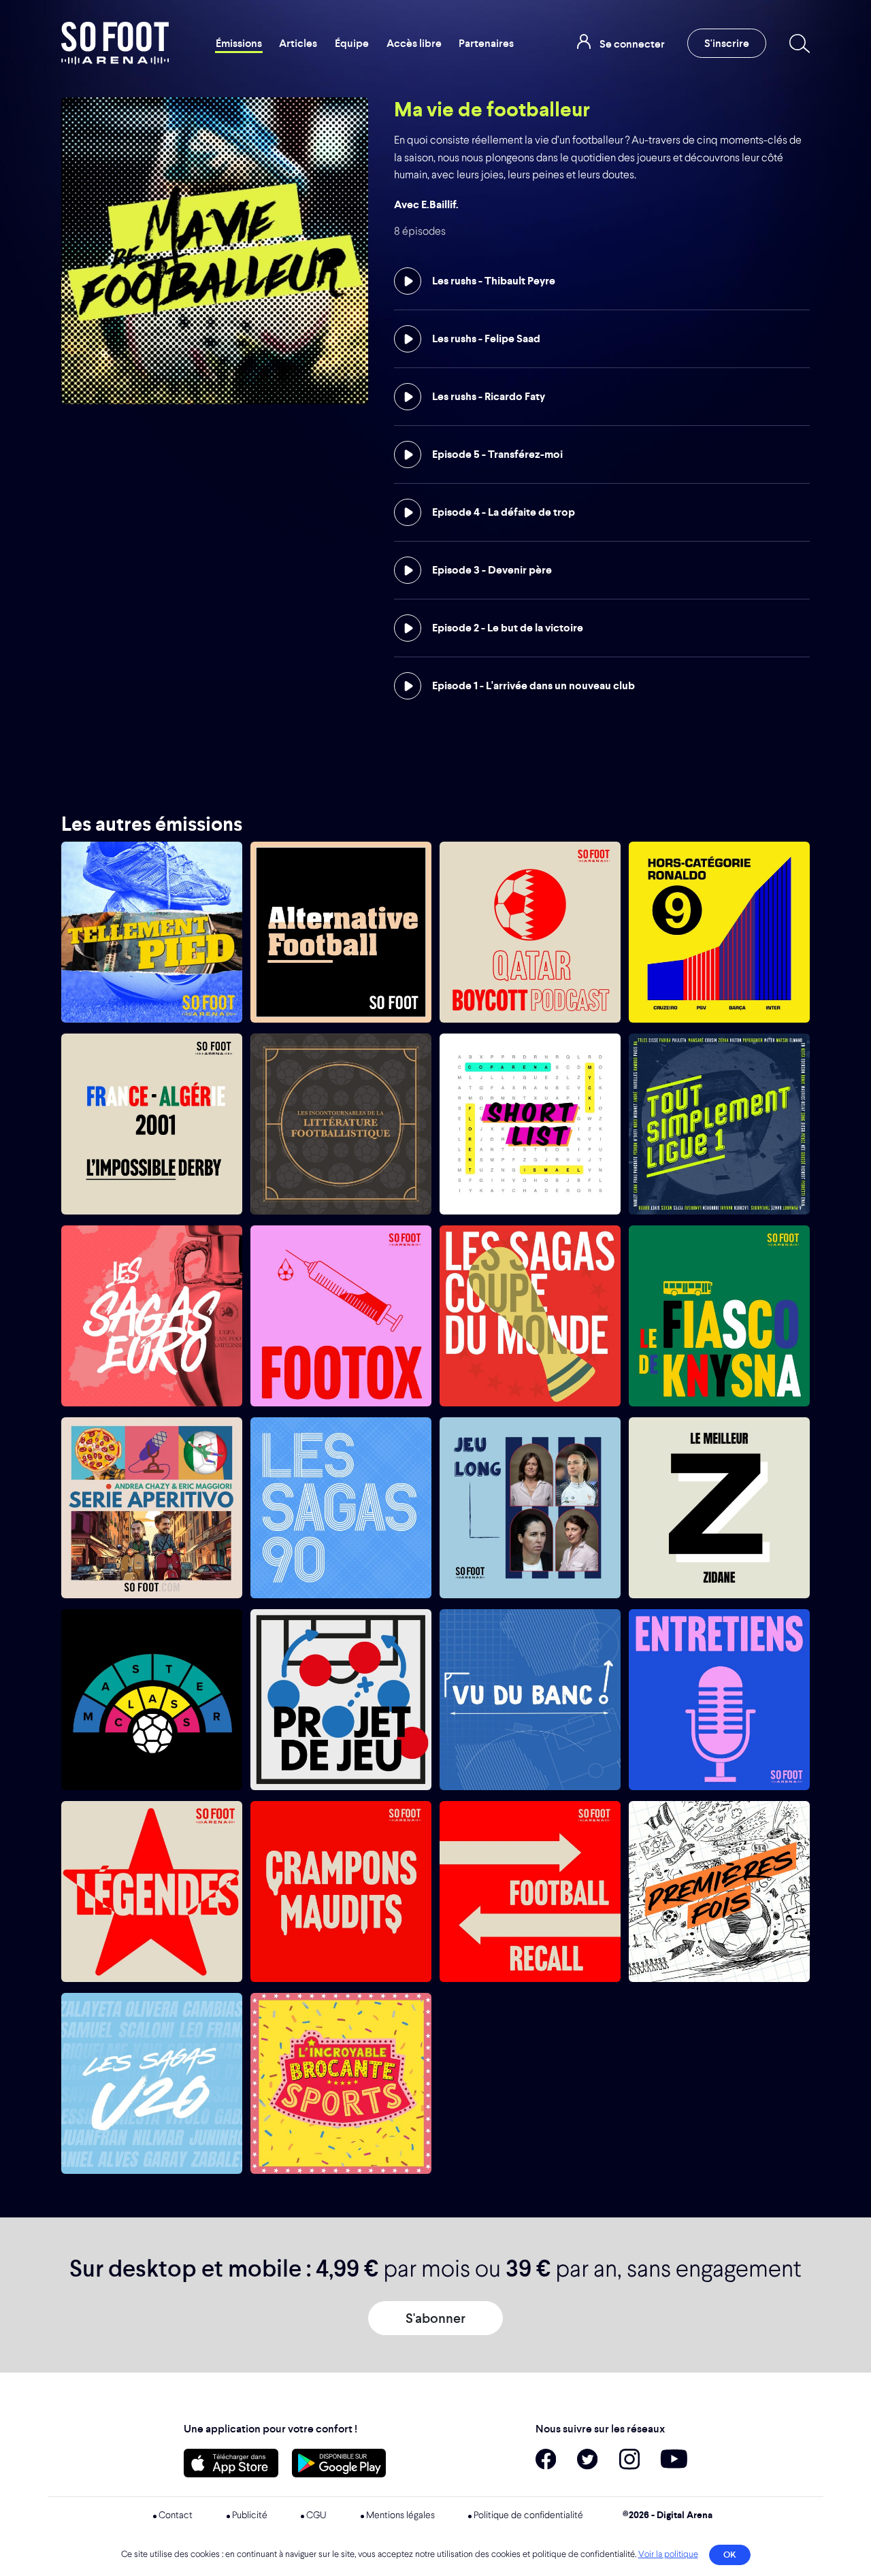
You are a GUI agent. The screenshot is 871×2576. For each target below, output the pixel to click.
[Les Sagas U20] (152, 2083)
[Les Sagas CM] (530, 1316)
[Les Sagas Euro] (152, 1316)
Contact (176, 2515)
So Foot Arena (115, 43)
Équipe (352, 43)
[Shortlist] (530, 1124)
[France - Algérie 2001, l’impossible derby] (152, 1124)
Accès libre (414, 43)
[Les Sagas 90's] (341, 1508)
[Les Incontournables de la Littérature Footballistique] (341, 1124)
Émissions (239, 43)
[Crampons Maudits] (341, 1892)
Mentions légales (400, 2515)
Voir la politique (668, 2555)
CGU (316, 2515)
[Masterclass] (152, 1700)
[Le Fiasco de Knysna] (719, 1316)
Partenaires (486, 43)
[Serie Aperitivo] (152, 1508)
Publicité (250, 2515)
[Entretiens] (719, 1700)
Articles (298, 43)
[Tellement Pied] (152, 932)
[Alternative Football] (341, 932)
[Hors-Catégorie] (719, 932)
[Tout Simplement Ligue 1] (719, 1124)
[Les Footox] (341, 1316)
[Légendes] (152, 1892)
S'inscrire (727, 43)
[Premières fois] (719, 1892)
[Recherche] (797, 44)
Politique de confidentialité (528, 2515)
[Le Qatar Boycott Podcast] (530, 932)
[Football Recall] (530, 1892)
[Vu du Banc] (530, 1700)
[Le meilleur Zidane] (719, 1508)
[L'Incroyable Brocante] (341, 2083)
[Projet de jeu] (341, 1700)
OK (730, 2555)
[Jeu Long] (530, 1508)
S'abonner (435, 2318)
